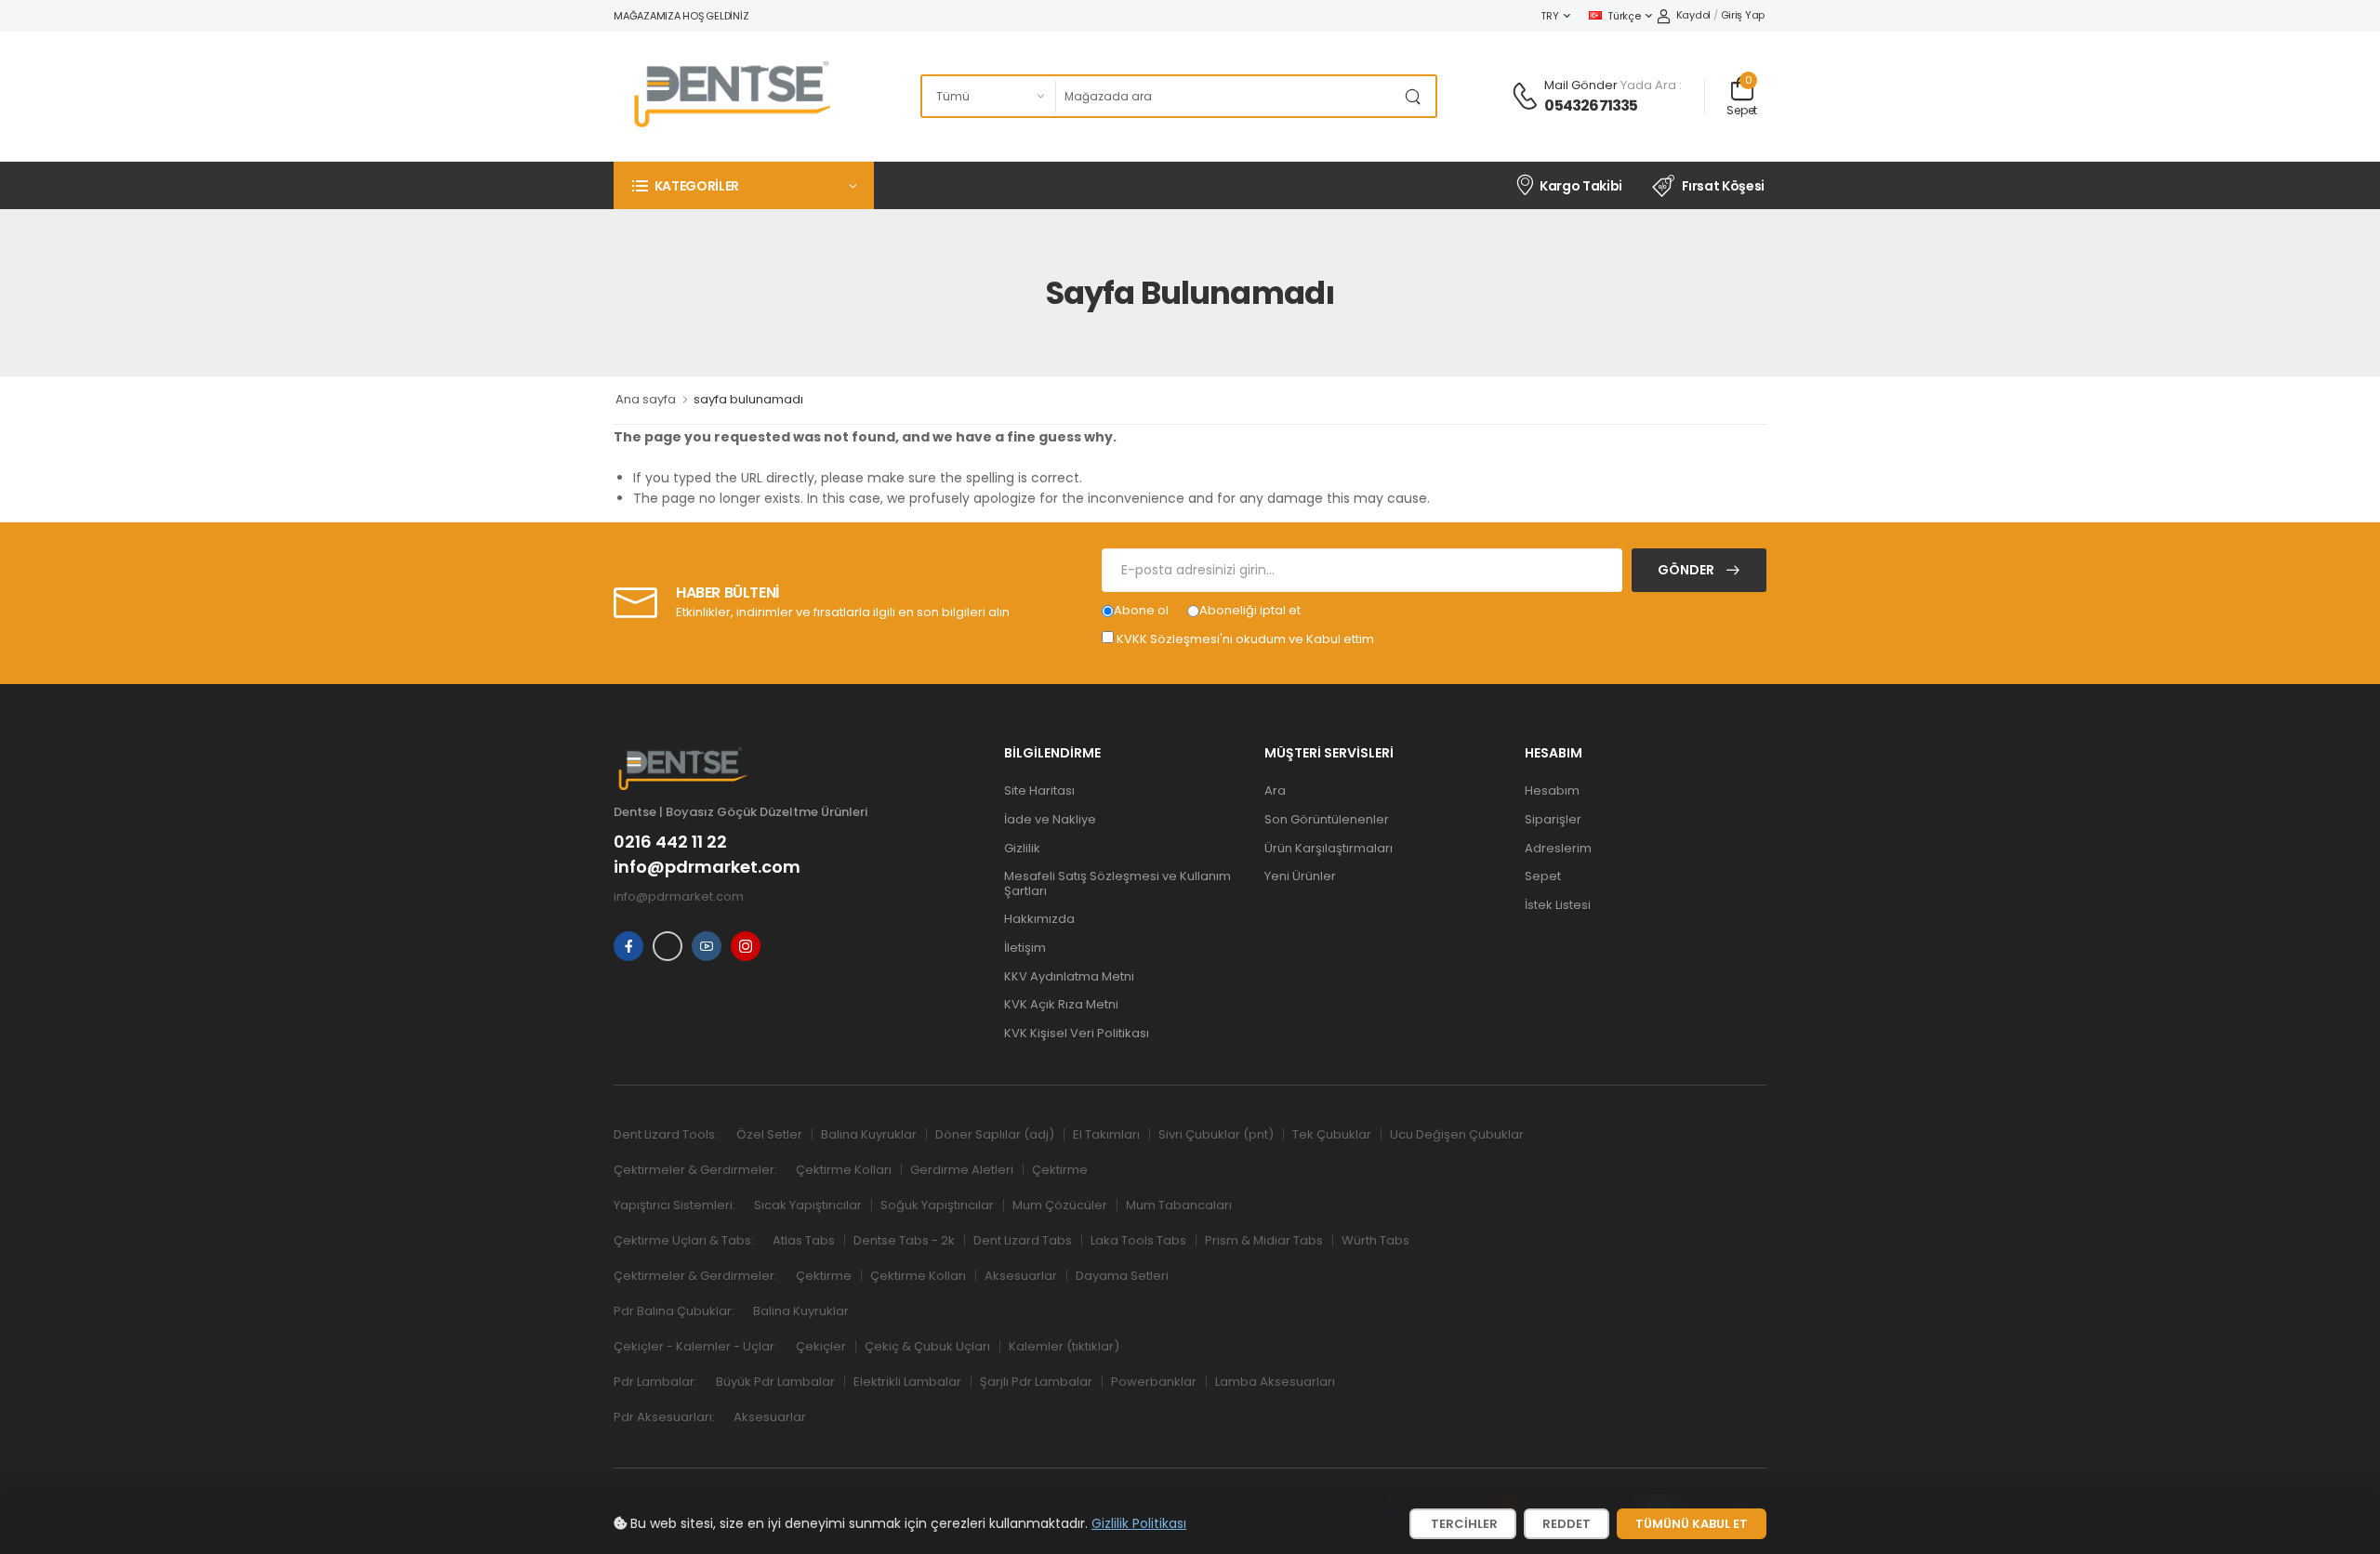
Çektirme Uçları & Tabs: (684, 1240)
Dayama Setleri (1122, 1276)
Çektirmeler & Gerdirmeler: (695, 1170)
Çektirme (1060, 1170)
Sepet (1543, 876)
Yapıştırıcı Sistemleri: (674, 1205)
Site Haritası (1039, 790)
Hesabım (1552, 790)
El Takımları (1106, 1134)
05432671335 (1591, 105)
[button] (744, 185)
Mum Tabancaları (1179, 1205)
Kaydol (1693, 15)
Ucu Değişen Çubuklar (1457, 1134)
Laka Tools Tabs (1138, 1240)
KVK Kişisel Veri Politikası (1077, 1033)
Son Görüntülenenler (1327, 819)
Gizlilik (1022, 848)
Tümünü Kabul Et (1692, 1524)
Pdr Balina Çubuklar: (674, 1311)
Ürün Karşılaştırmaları (1329, 848)
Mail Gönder (1581, 85)
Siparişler (1553, 819)
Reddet (1567, 1524)
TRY (1549, 16)
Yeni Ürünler (1300, 876)
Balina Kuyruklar (869, 1134)
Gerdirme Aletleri (962, 1170)
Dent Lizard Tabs (1023, 1240)
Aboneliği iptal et (1250, 610)
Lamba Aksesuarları (1275, 1382)
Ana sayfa (646, 399)
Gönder (1687, 570)
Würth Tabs (1375, 1240)
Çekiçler (821, 1346)
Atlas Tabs (804, 1240)
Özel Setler (769, 1134)
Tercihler (1463, 1524)
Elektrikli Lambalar (907, 1382)
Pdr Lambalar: (655, 1382)
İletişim (1025, 948)
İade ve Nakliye (1050, 819)
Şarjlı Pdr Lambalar (1036, 1382)
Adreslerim (1558, 848)
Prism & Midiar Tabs (1264, 1240)
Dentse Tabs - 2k (904, 1240)
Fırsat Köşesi (1723, 186)
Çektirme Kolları (844, 1170)
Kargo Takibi (1580, 186)
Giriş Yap (1743, 15)
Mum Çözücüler (1060, 1205)
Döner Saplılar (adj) (995, 1134)
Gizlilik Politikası (1139, 1523)
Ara (1275, 790)
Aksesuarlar (1021, 1276)
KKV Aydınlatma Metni (1069, 976)
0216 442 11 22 (670, 842)
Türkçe (1624, 16)
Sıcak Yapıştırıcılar (808, 1205)
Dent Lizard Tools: (666, 1134)
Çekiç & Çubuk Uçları (927, 1346)
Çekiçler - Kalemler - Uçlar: (695, 1346)
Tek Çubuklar (1332, 1134)
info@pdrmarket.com (707, 867)
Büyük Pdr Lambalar (775, 1382)
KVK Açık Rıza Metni (1061, 1004)
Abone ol (1141, 610)
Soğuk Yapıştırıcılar (937, 1205)
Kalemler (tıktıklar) (1064, 1346)
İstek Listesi (1558, 905)
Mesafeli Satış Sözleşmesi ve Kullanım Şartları (1117, 883)
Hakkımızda (1039, 919)
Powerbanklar (1154, 1382)
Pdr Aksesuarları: (664, 1417)
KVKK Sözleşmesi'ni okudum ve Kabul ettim (1245, 639)
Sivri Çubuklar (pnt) (1216, 1134)
